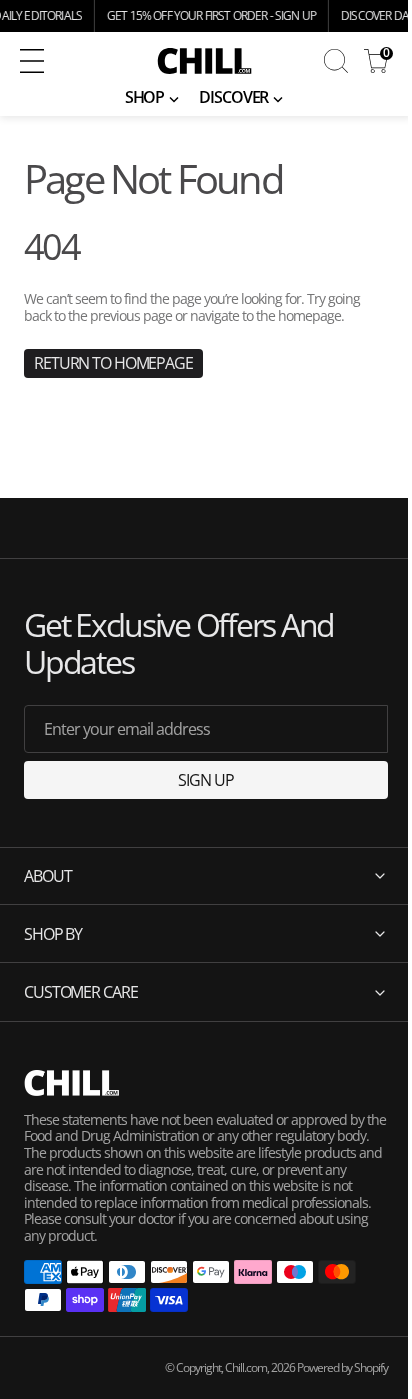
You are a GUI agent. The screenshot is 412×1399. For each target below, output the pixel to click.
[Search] (336, 61)
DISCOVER (233, 97)
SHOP (145, 97)
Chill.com (231, 1367)
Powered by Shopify (327, 1367)
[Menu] (32, 61)
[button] (63, 61)
